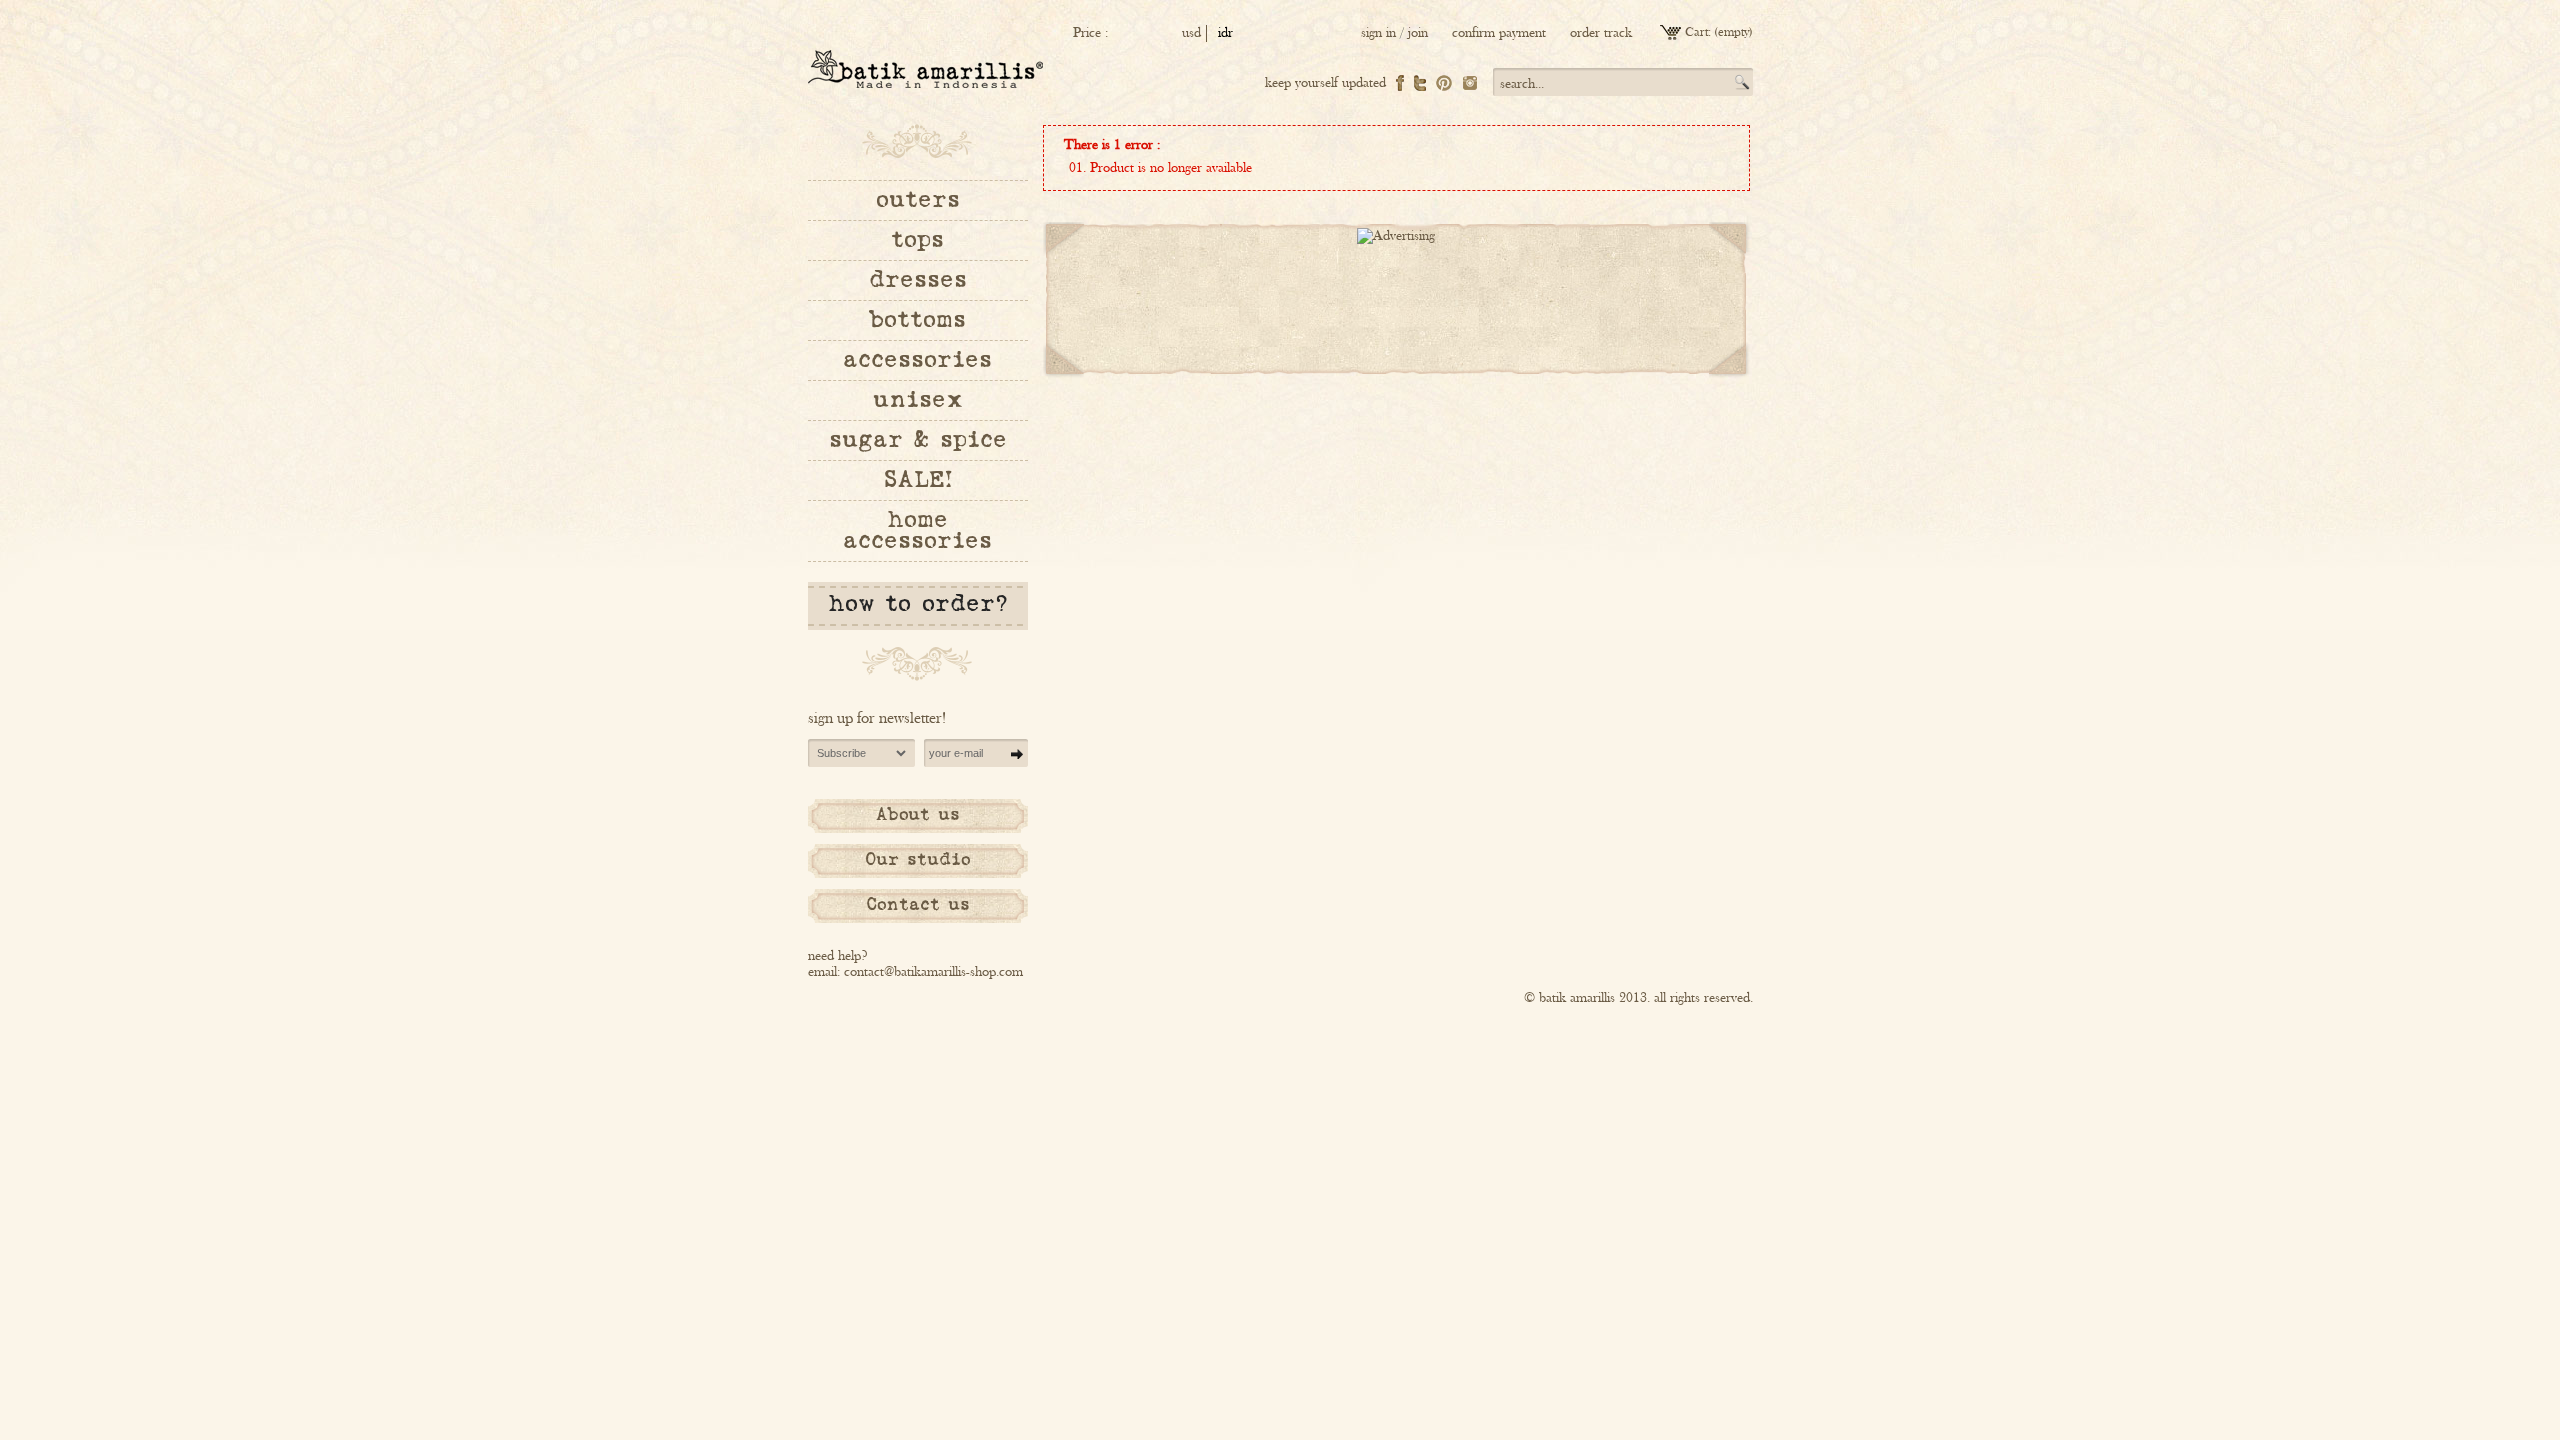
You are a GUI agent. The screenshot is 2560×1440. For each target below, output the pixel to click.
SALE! (918, 480)
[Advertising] (1396, 236)
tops (917, 240)
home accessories (917, 530)
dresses (918, 280)
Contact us (918, 905)
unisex (918, 400)
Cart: (1698, 32)
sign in (1378, 33)
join (1418, 33)
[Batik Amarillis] (925, 69)
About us (918, 815)
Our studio (917, 860)
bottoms (918, 320)
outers (918, 200)
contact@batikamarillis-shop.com (933, 972)
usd (1191, 33)
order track (1601, 33)
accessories (917, 360)
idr (1225, 33)
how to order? (918, 604)
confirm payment (1499, 33)
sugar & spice (918, 440)
